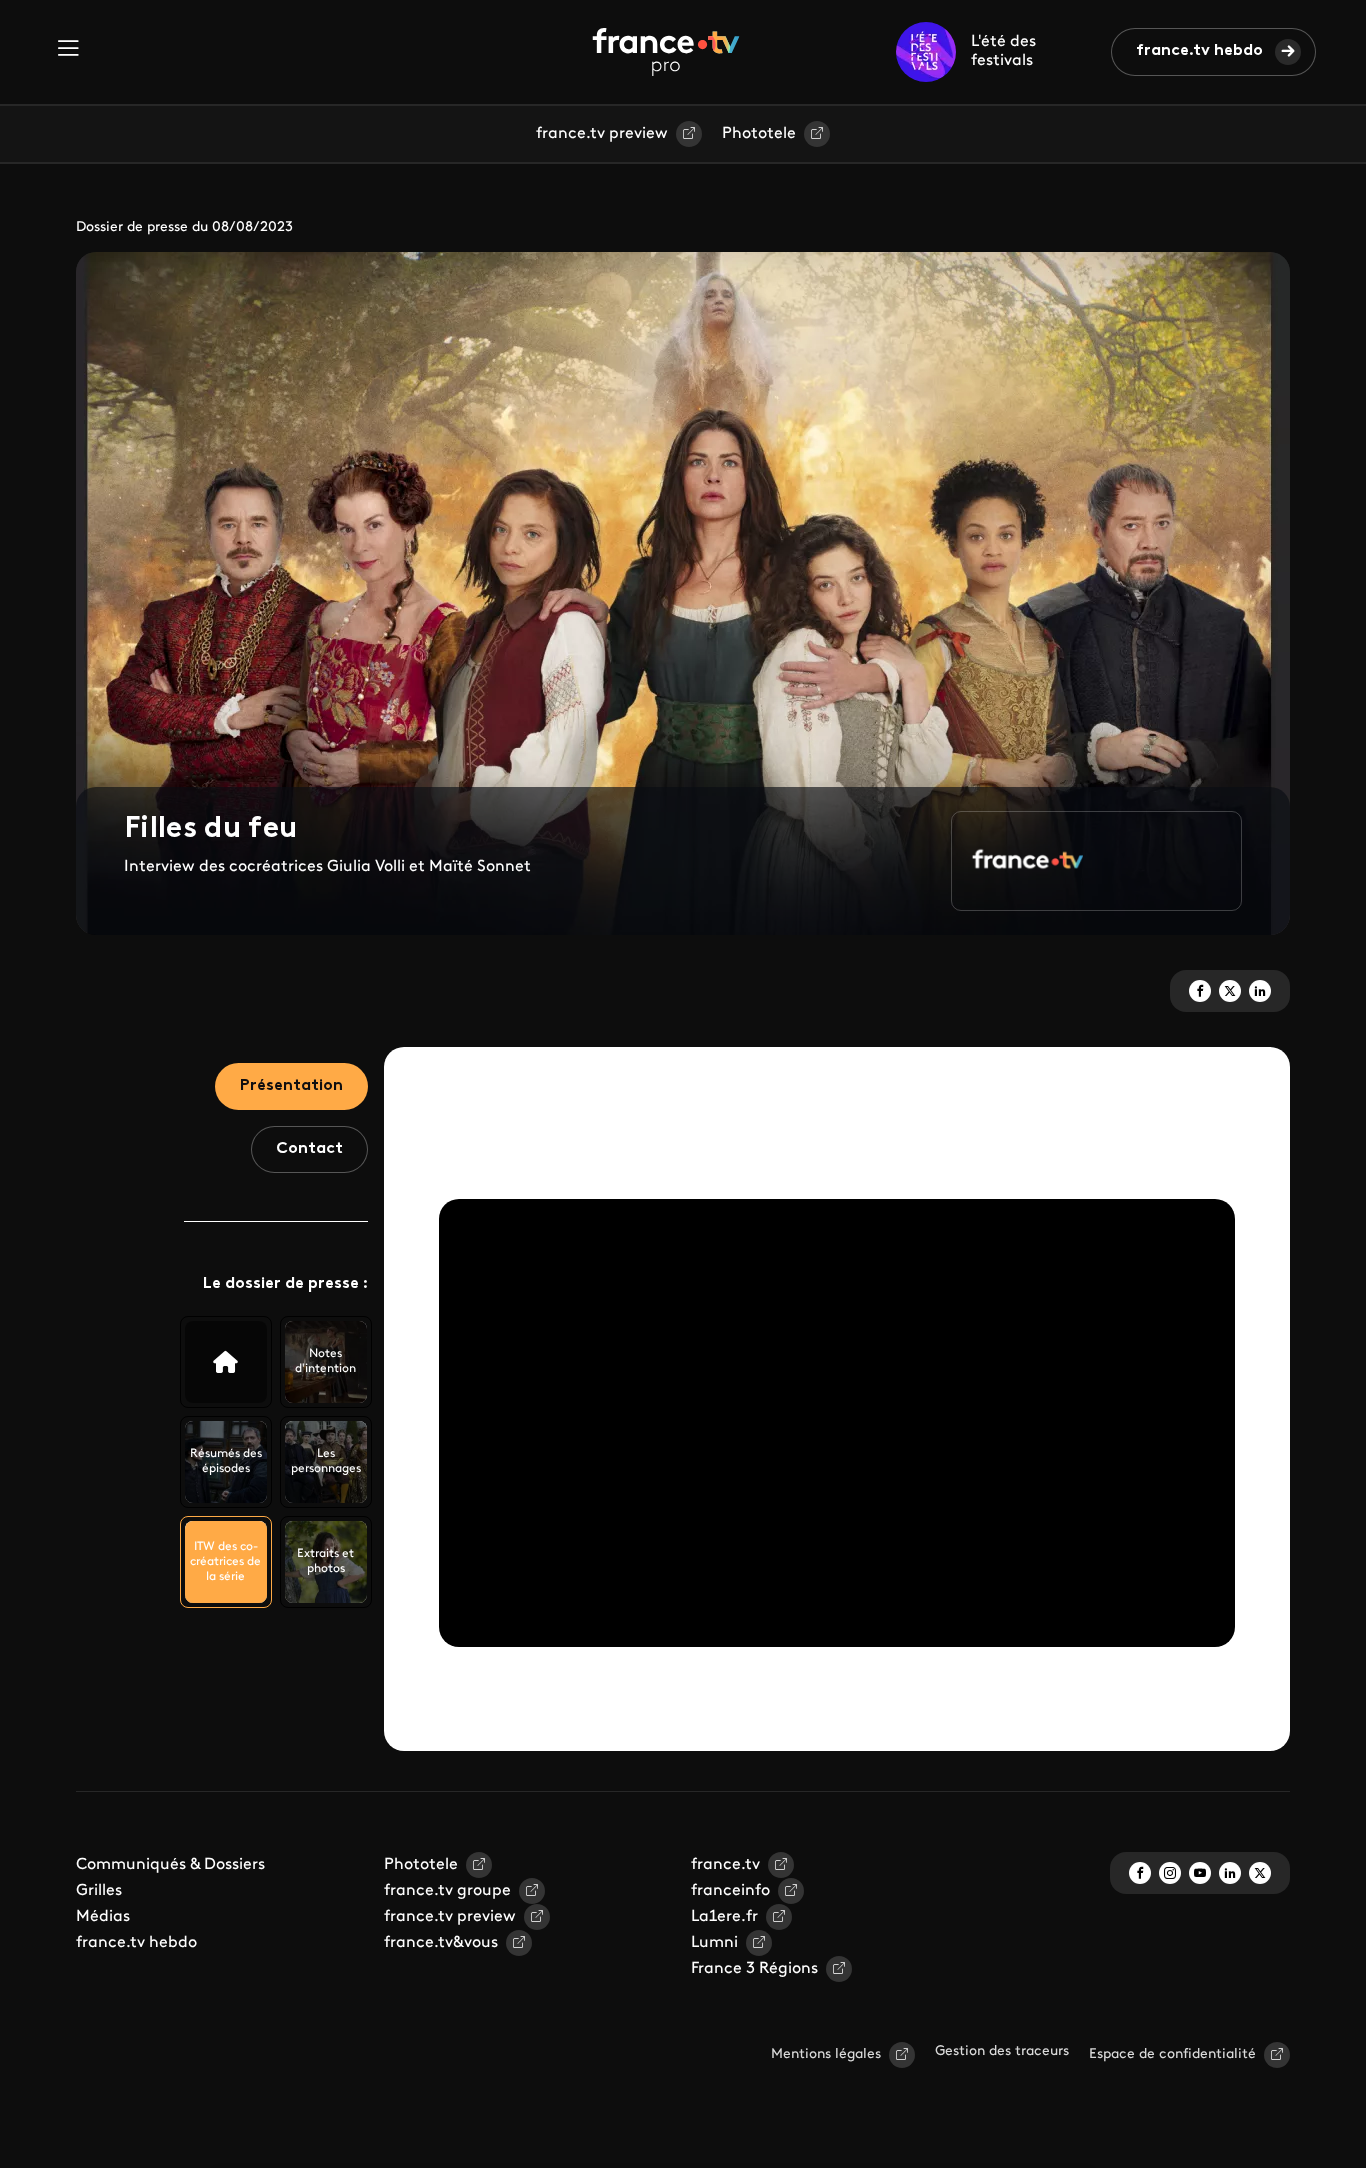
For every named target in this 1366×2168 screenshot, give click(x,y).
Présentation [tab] (291, 1086)
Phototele (759, 134)
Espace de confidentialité (1172, 2054)
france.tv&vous (441, 1943)
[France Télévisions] (666, 52)
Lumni (714, 1943)
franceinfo (730, 1891)
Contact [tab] (309, 1149)
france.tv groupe (447, 1891)
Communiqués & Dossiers (170, 1865)
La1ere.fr (724, 1917)
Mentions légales (826, 2054)
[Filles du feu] (226, 1362)
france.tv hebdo (1199, 51)
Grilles (99, 1891)
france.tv (725, 1865)
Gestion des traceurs (1002, 2051)
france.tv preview (602, 134)
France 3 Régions (754, 1969)
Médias (103, 1917)
